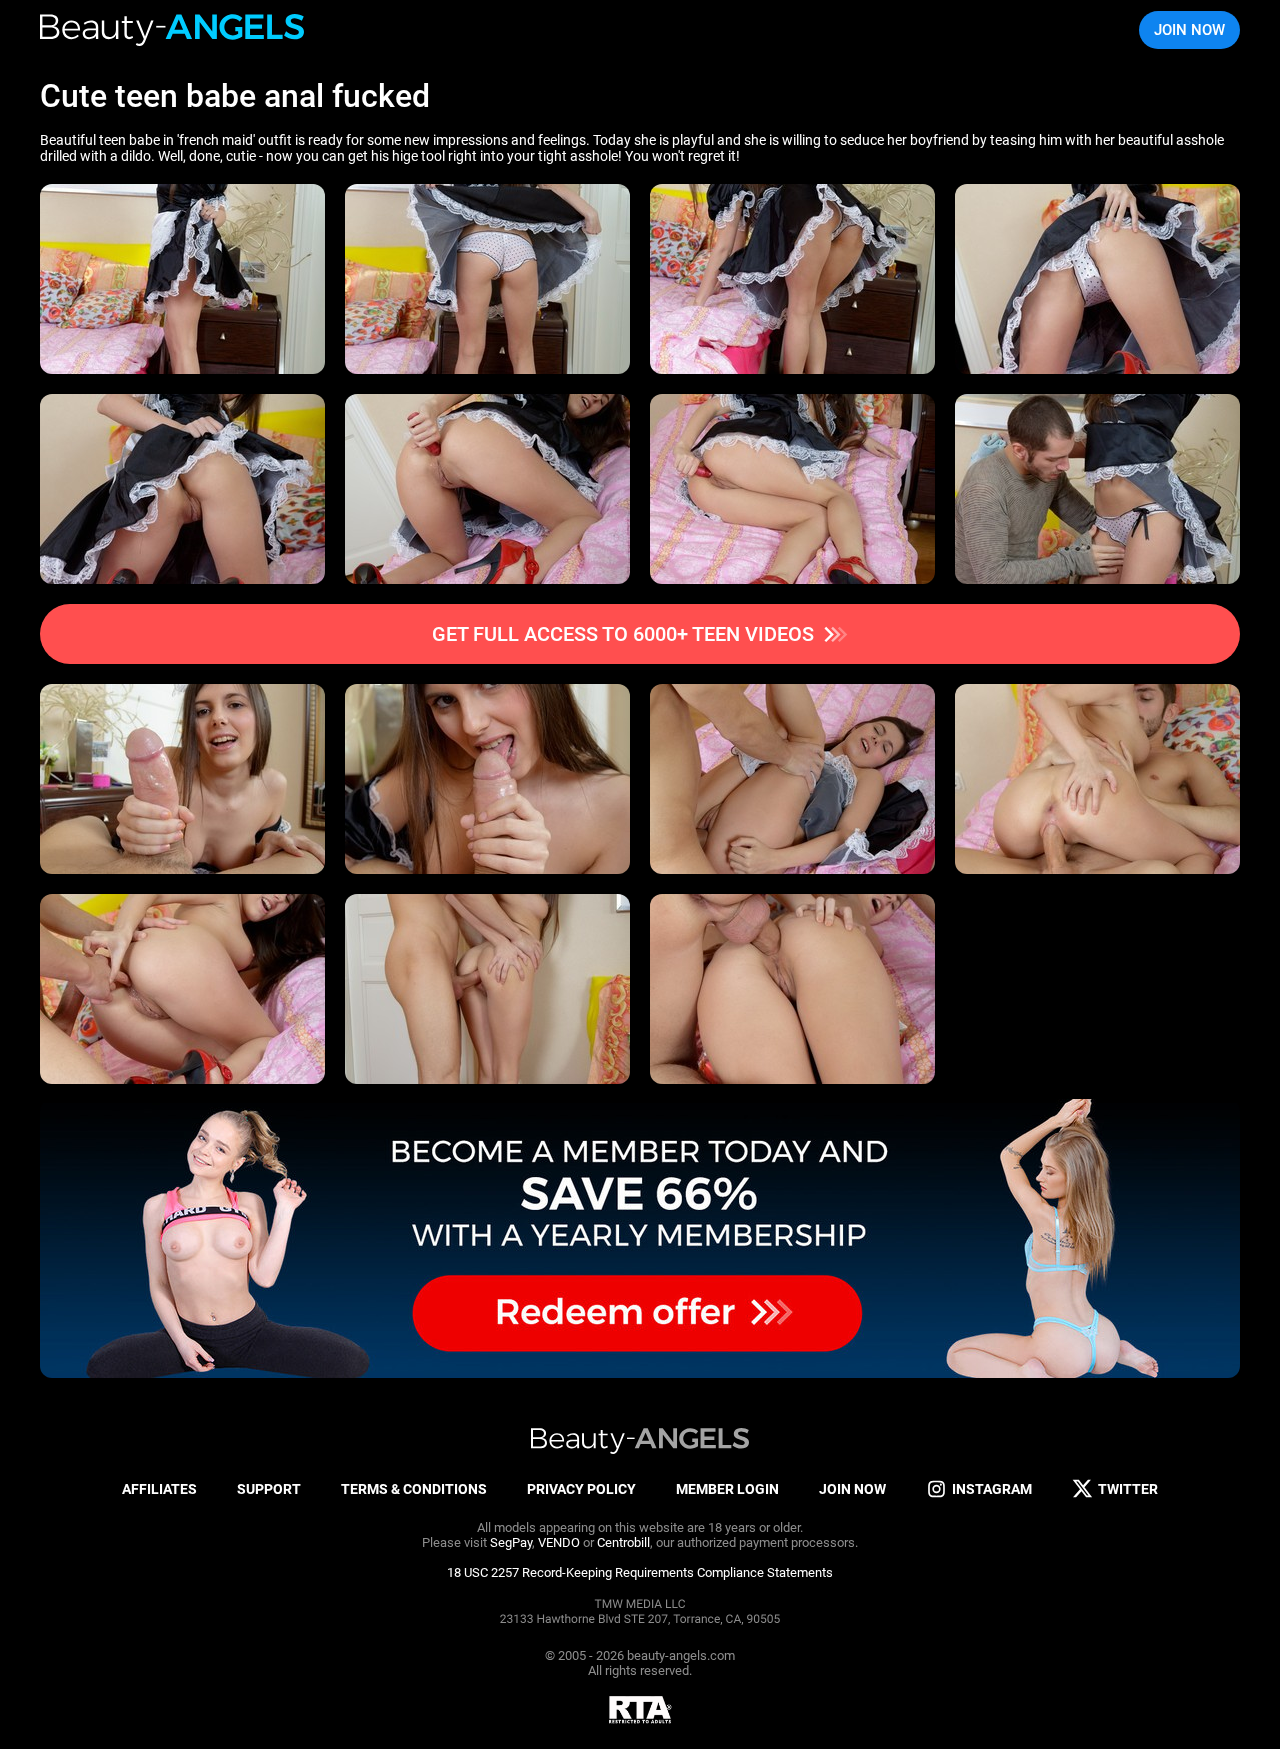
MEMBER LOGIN (727, 1489)
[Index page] (173, 30)
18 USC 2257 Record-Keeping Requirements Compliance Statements (640, 1572)
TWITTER (1128, 1489)
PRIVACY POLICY (581, 1489)
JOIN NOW (1189, 30)
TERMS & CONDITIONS (414, 1489)
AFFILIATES (159, 1489)
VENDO (559, 1542)
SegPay (511, 1542)
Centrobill (623, 1542)
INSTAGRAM (992, 1489)
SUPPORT (269, 1489)
